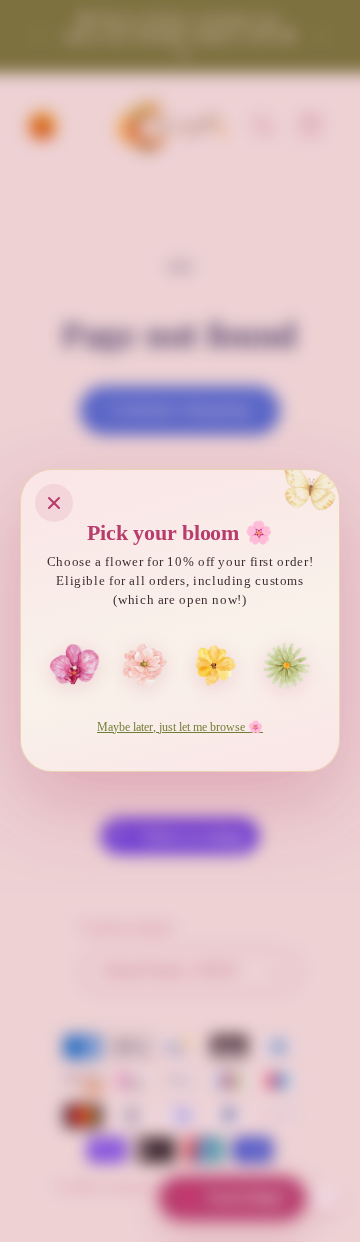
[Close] (54, 503)
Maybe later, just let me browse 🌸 (180, 727)
